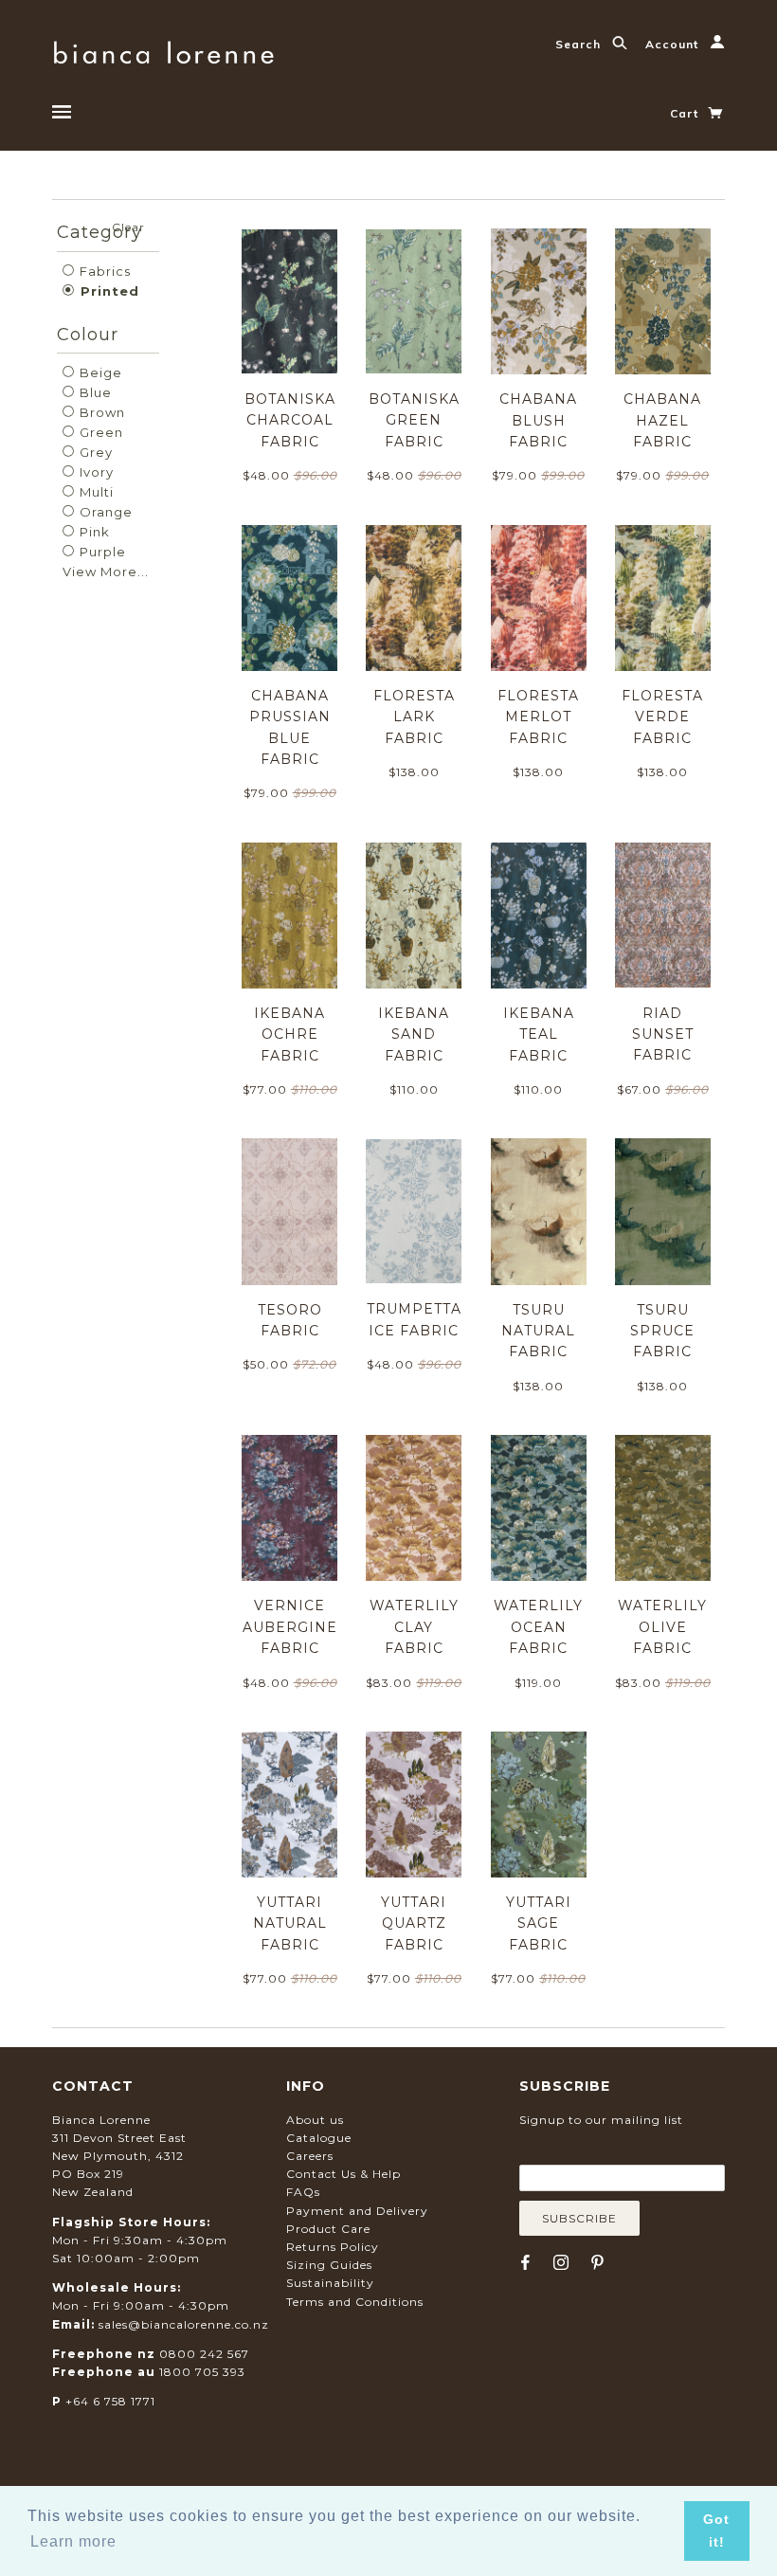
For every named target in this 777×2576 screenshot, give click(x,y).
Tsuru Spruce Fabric (662, 1331)
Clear (128, 227)
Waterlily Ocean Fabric (538, 1627)
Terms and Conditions (355, 2302)
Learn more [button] (73, 2541)
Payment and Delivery (357, 2211)
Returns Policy (333, 2247)
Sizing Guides (329, 2265)
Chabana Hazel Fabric (662, 420)
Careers (310, 2156)
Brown (100, 412)
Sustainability (330, 2283)
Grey (94, 452)
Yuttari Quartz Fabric (414, 1923)
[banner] (163, 50)
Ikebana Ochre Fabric (289, 1034)
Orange (104, 512)
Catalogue (319, 2138)
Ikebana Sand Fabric (414, 1034)
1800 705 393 (202, 2372)
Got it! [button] (716, 2531)
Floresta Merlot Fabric (538, 717)
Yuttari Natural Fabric (290, 1923)
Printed (108, 291)
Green (99, 432)
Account (674, 44)
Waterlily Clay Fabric (414, 1627)
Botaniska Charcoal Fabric (290, 420)
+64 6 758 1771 (110, 2401)
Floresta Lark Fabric (414, 717)
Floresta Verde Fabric (662, 717)
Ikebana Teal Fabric (539, 1034)
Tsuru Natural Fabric (538, 1331)
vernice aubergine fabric (290, 1627)
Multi (95, 492)
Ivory (95, 472)
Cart (686, 113)
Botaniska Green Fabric (414, 420)
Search (580, 44)
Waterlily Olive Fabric (662, 1627)
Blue (94, 392)
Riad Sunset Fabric (663, 1034)
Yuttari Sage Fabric (539, 1923)
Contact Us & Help (343, 2174)
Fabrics (103, 271)
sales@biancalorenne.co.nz (184, 2324)
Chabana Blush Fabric (538, 420)
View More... (106, 571)
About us (315, 2120)
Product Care (328, 2229)
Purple (101, 552)
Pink (93, 532)
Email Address (611, 2150)
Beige (99, 372)
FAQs (303, 2192)
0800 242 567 (204, 2354)
